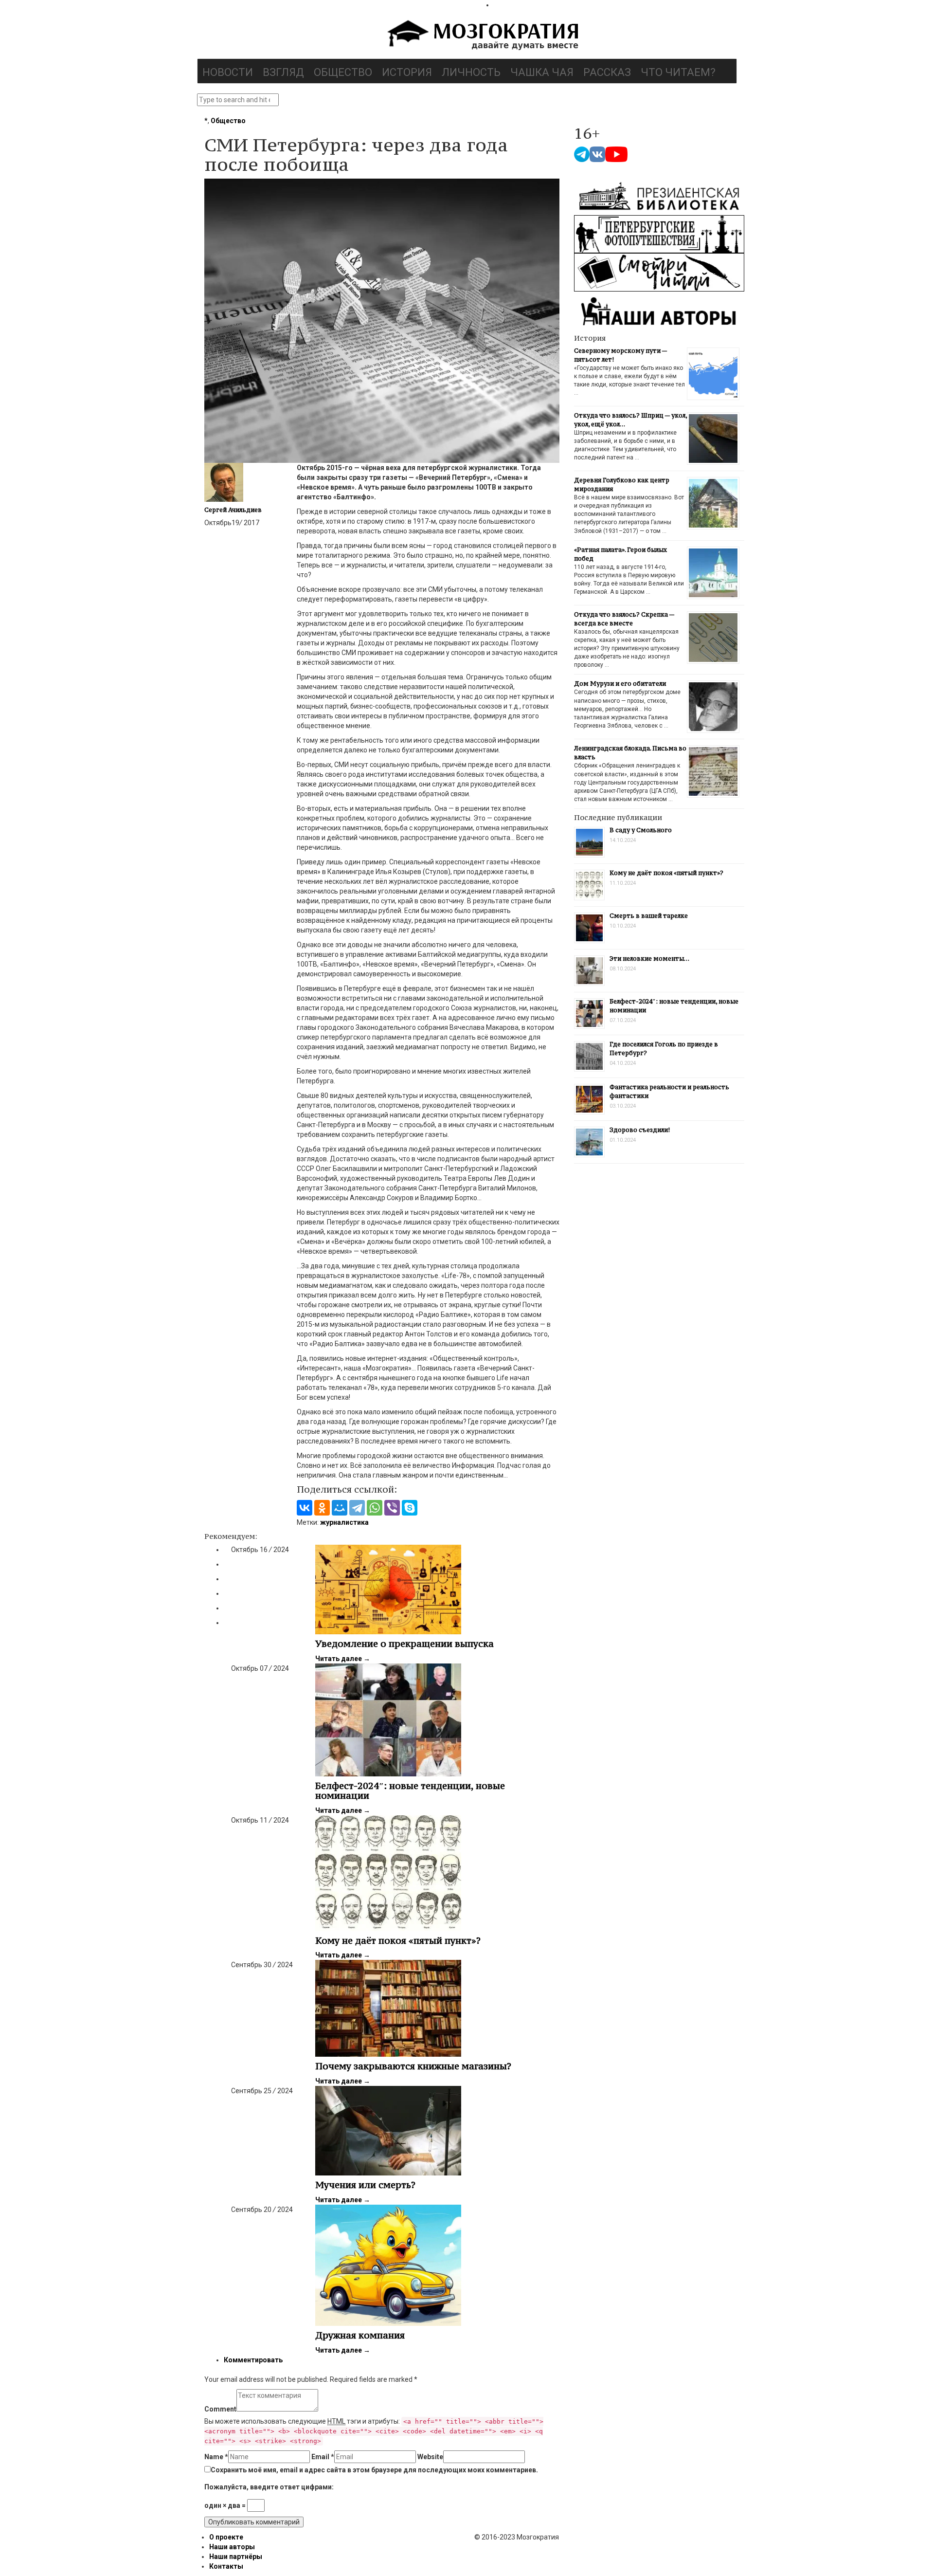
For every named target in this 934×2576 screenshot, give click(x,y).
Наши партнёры (236, 2557)
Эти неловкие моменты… (649, 959)
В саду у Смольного (641, 830)
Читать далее (343, 1659)
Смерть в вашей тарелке (649, 916)
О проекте (226, 2537)
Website (430, 2457)
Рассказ (607, 72)
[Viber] (392, 1508)
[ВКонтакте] (305, 1508)
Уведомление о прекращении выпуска (404, 1644)
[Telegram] (357, 1508)
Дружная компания (360, 2335)
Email (323, 2457)
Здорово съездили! (640, 1130)
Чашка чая (542, 72)
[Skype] (410, 1508)
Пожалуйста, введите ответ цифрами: (269, 2487)
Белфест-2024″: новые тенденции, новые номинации (410, 1790)
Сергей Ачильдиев (233, 510)
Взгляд (283, 72)
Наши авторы (232, 2547)
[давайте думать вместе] (482, 36)
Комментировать (253, 2360)
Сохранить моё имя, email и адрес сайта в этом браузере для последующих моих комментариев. (374, 2470)
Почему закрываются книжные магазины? (413, 2066)
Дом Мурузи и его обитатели (620, 684)
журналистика (344, 1522)
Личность (471, 72)
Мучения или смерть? (365, 2185)
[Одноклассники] (322, 1508)
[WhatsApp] (375, 1508)
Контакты (226, 2566)
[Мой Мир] (340, 1508)
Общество (343, 72)
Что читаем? (678, 72)
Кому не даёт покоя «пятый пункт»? (398, 1940)
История (407, 72)
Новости (228, 72)
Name (216, 2457)
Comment (220, 2409)
